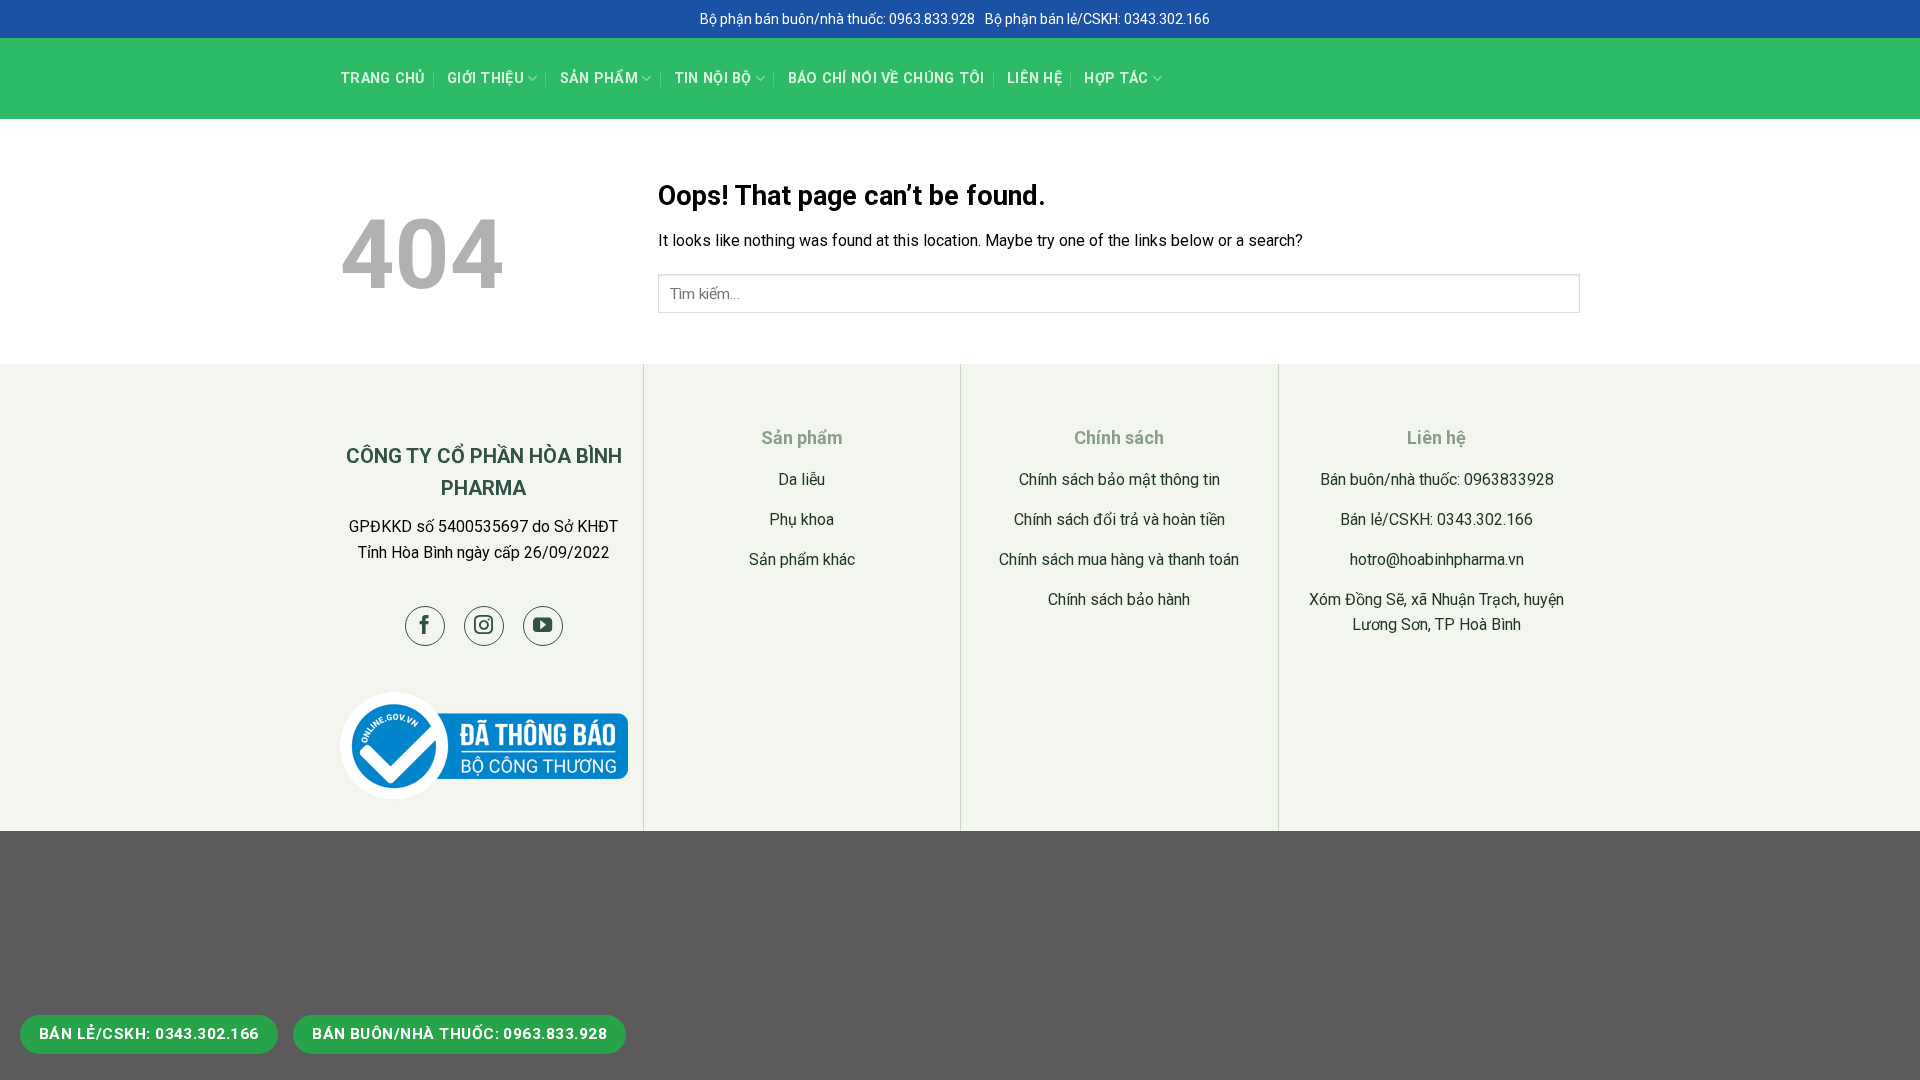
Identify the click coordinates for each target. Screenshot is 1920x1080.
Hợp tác (1116, 78)
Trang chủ (382, 78)
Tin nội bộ (713, 78)
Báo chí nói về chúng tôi (886, 78)
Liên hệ (1034, 78)
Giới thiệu (485, 78)
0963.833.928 (932, 19)
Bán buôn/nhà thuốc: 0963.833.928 (459, 1034)
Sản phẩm (599, 78)
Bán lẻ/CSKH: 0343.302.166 (149, 1034)
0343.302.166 (1167, 19)
